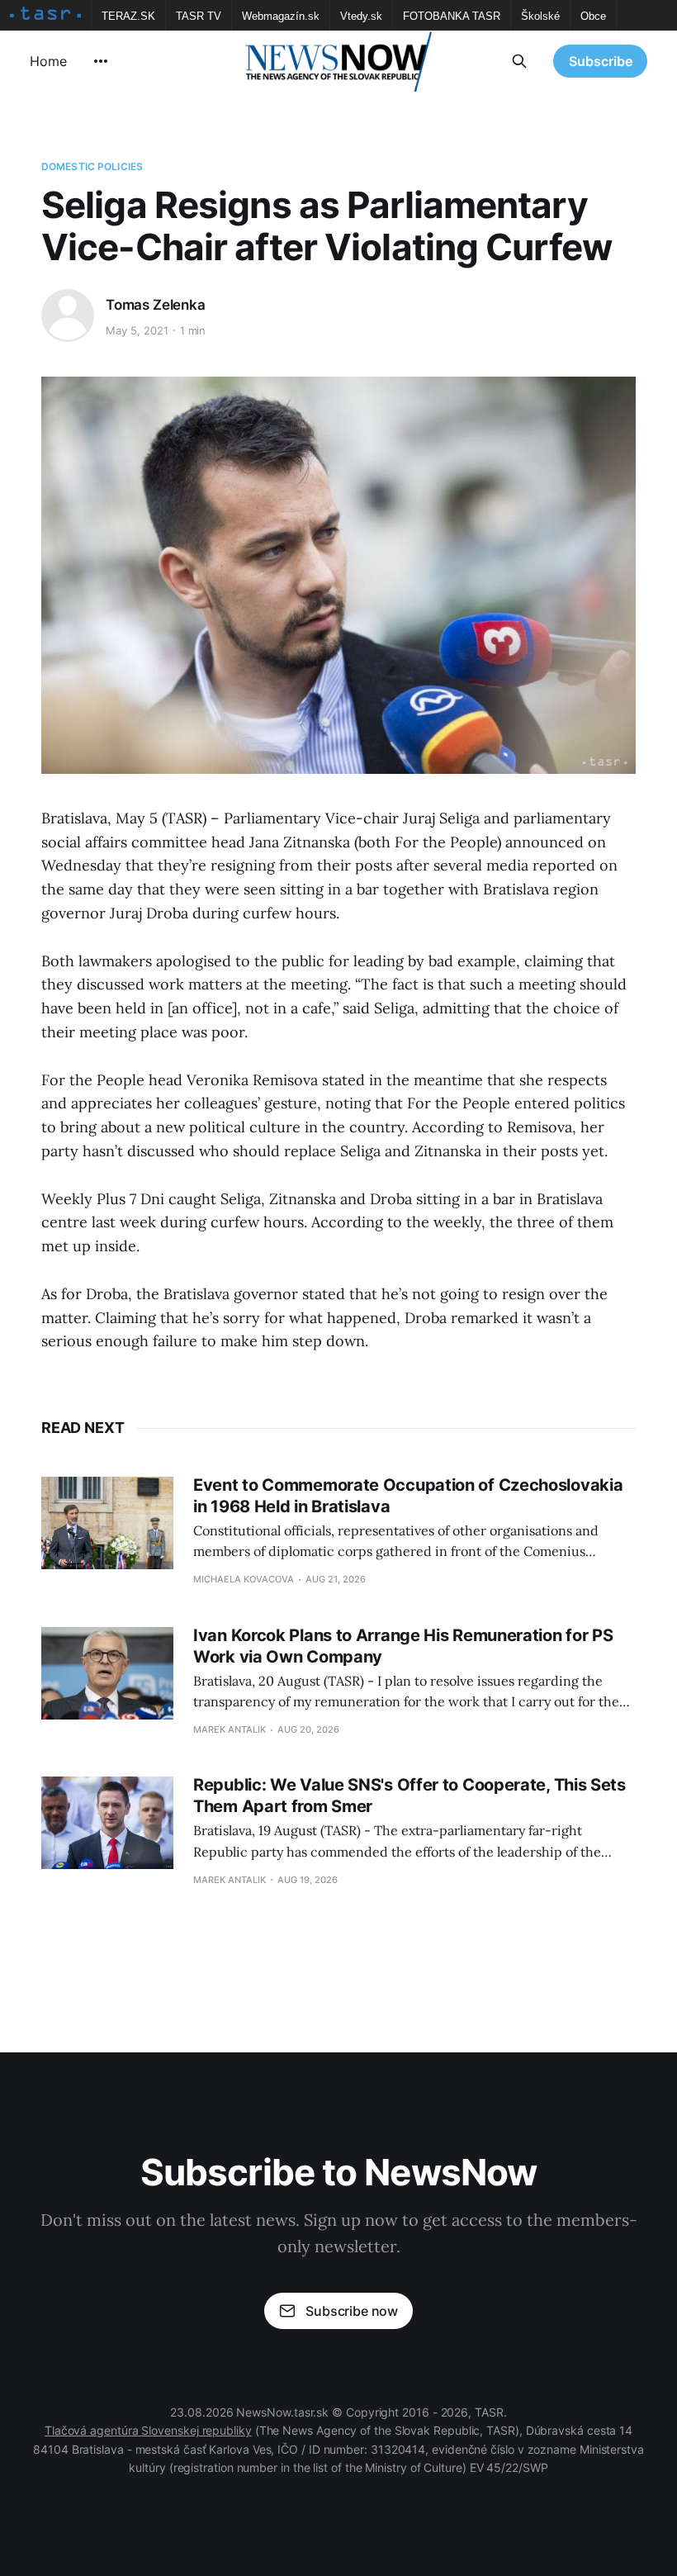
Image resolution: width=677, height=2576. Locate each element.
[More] (101, 61)
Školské (540, 16)
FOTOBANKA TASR (452, 16)
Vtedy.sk (361, 16)
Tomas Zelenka (156, 305)
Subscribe (601, 61)
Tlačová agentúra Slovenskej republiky (148, 2430)
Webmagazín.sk (281, 16)
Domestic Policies (92, 166)
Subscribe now (352, 2311)
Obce (593, 16)
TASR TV (199, 16)
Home (48, 61)
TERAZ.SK (128, 16)
